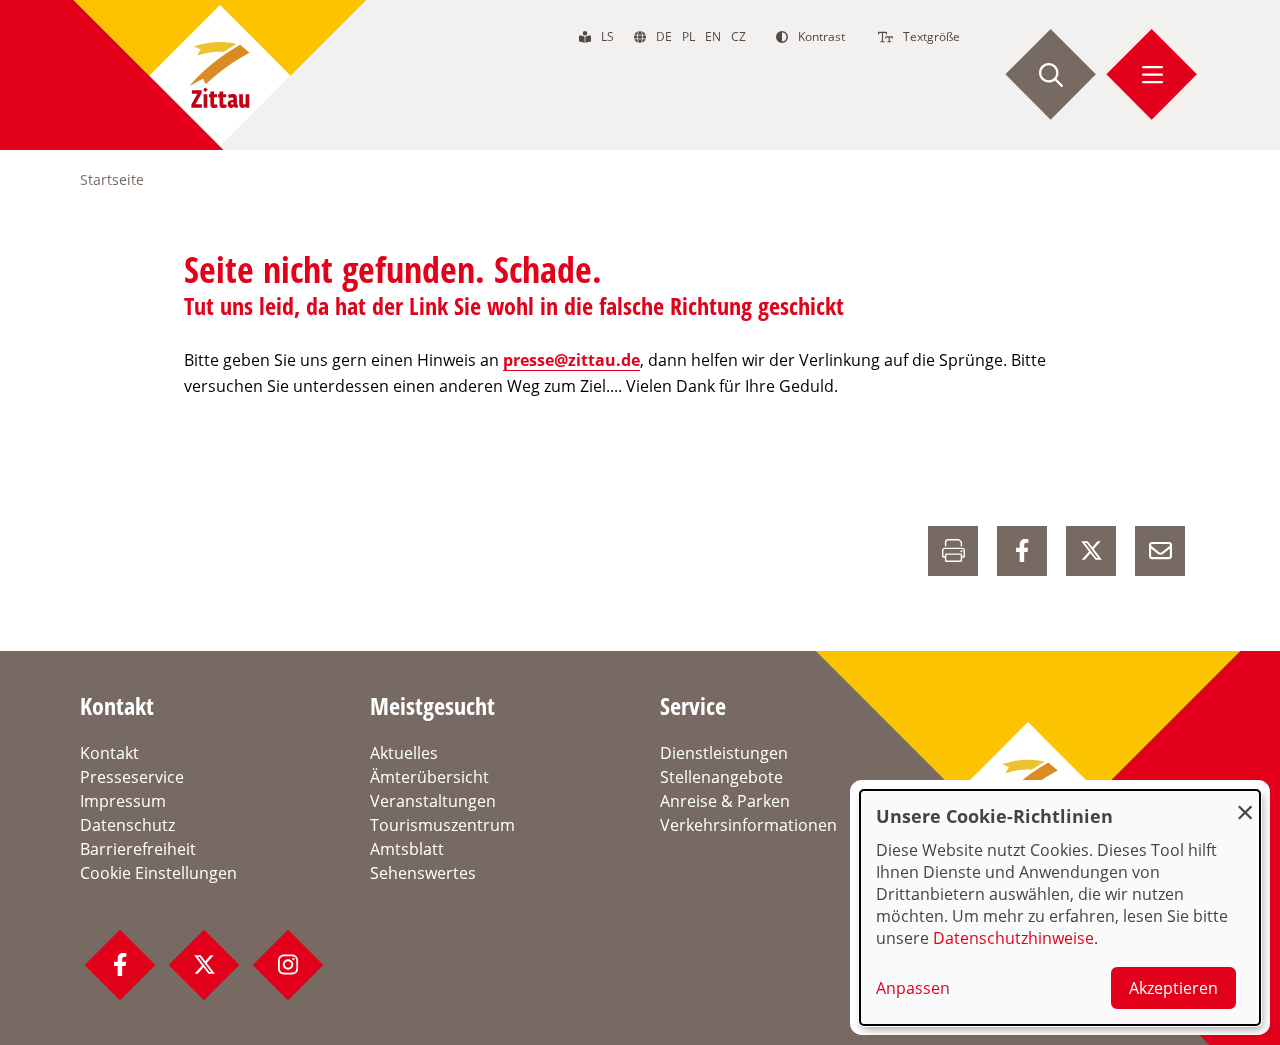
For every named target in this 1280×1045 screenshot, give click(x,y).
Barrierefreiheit (138, 849)
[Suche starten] (1051, 75)
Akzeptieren (1173, 988)
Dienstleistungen (724, 753)
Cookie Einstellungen (158, 873)
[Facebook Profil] (120, 965)
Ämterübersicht (429, 777)
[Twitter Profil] (204, 965)
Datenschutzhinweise (1013, 938)
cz (738, 36)
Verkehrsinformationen (748, 825)
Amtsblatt (407, 849)
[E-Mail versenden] (1160, 551)
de (664, 36)
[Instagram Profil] (288, 965)
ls (607, 36)
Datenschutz (127, 825)
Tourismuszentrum (442, 825)
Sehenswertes (423, 873)
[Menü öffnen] (1152, 75)
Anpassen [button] (913, 988)
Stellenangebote (721, 777)
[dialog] (1060, 907)
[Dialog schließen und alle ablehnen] (1245, 802)
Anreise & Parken (725, 801)
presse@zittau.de (571, 360)
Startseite (112, 179)
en (713, 36)
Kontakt (109, 753)
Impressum (123, 801)
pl (688, 36)
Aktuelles (404, 753)
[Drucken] (953, 551)
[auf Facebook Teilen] (1022, 551)
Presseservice (132, 777)
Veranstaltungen (433, 801)
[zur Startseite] (220, 75)
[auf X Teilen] (1091, 551)
